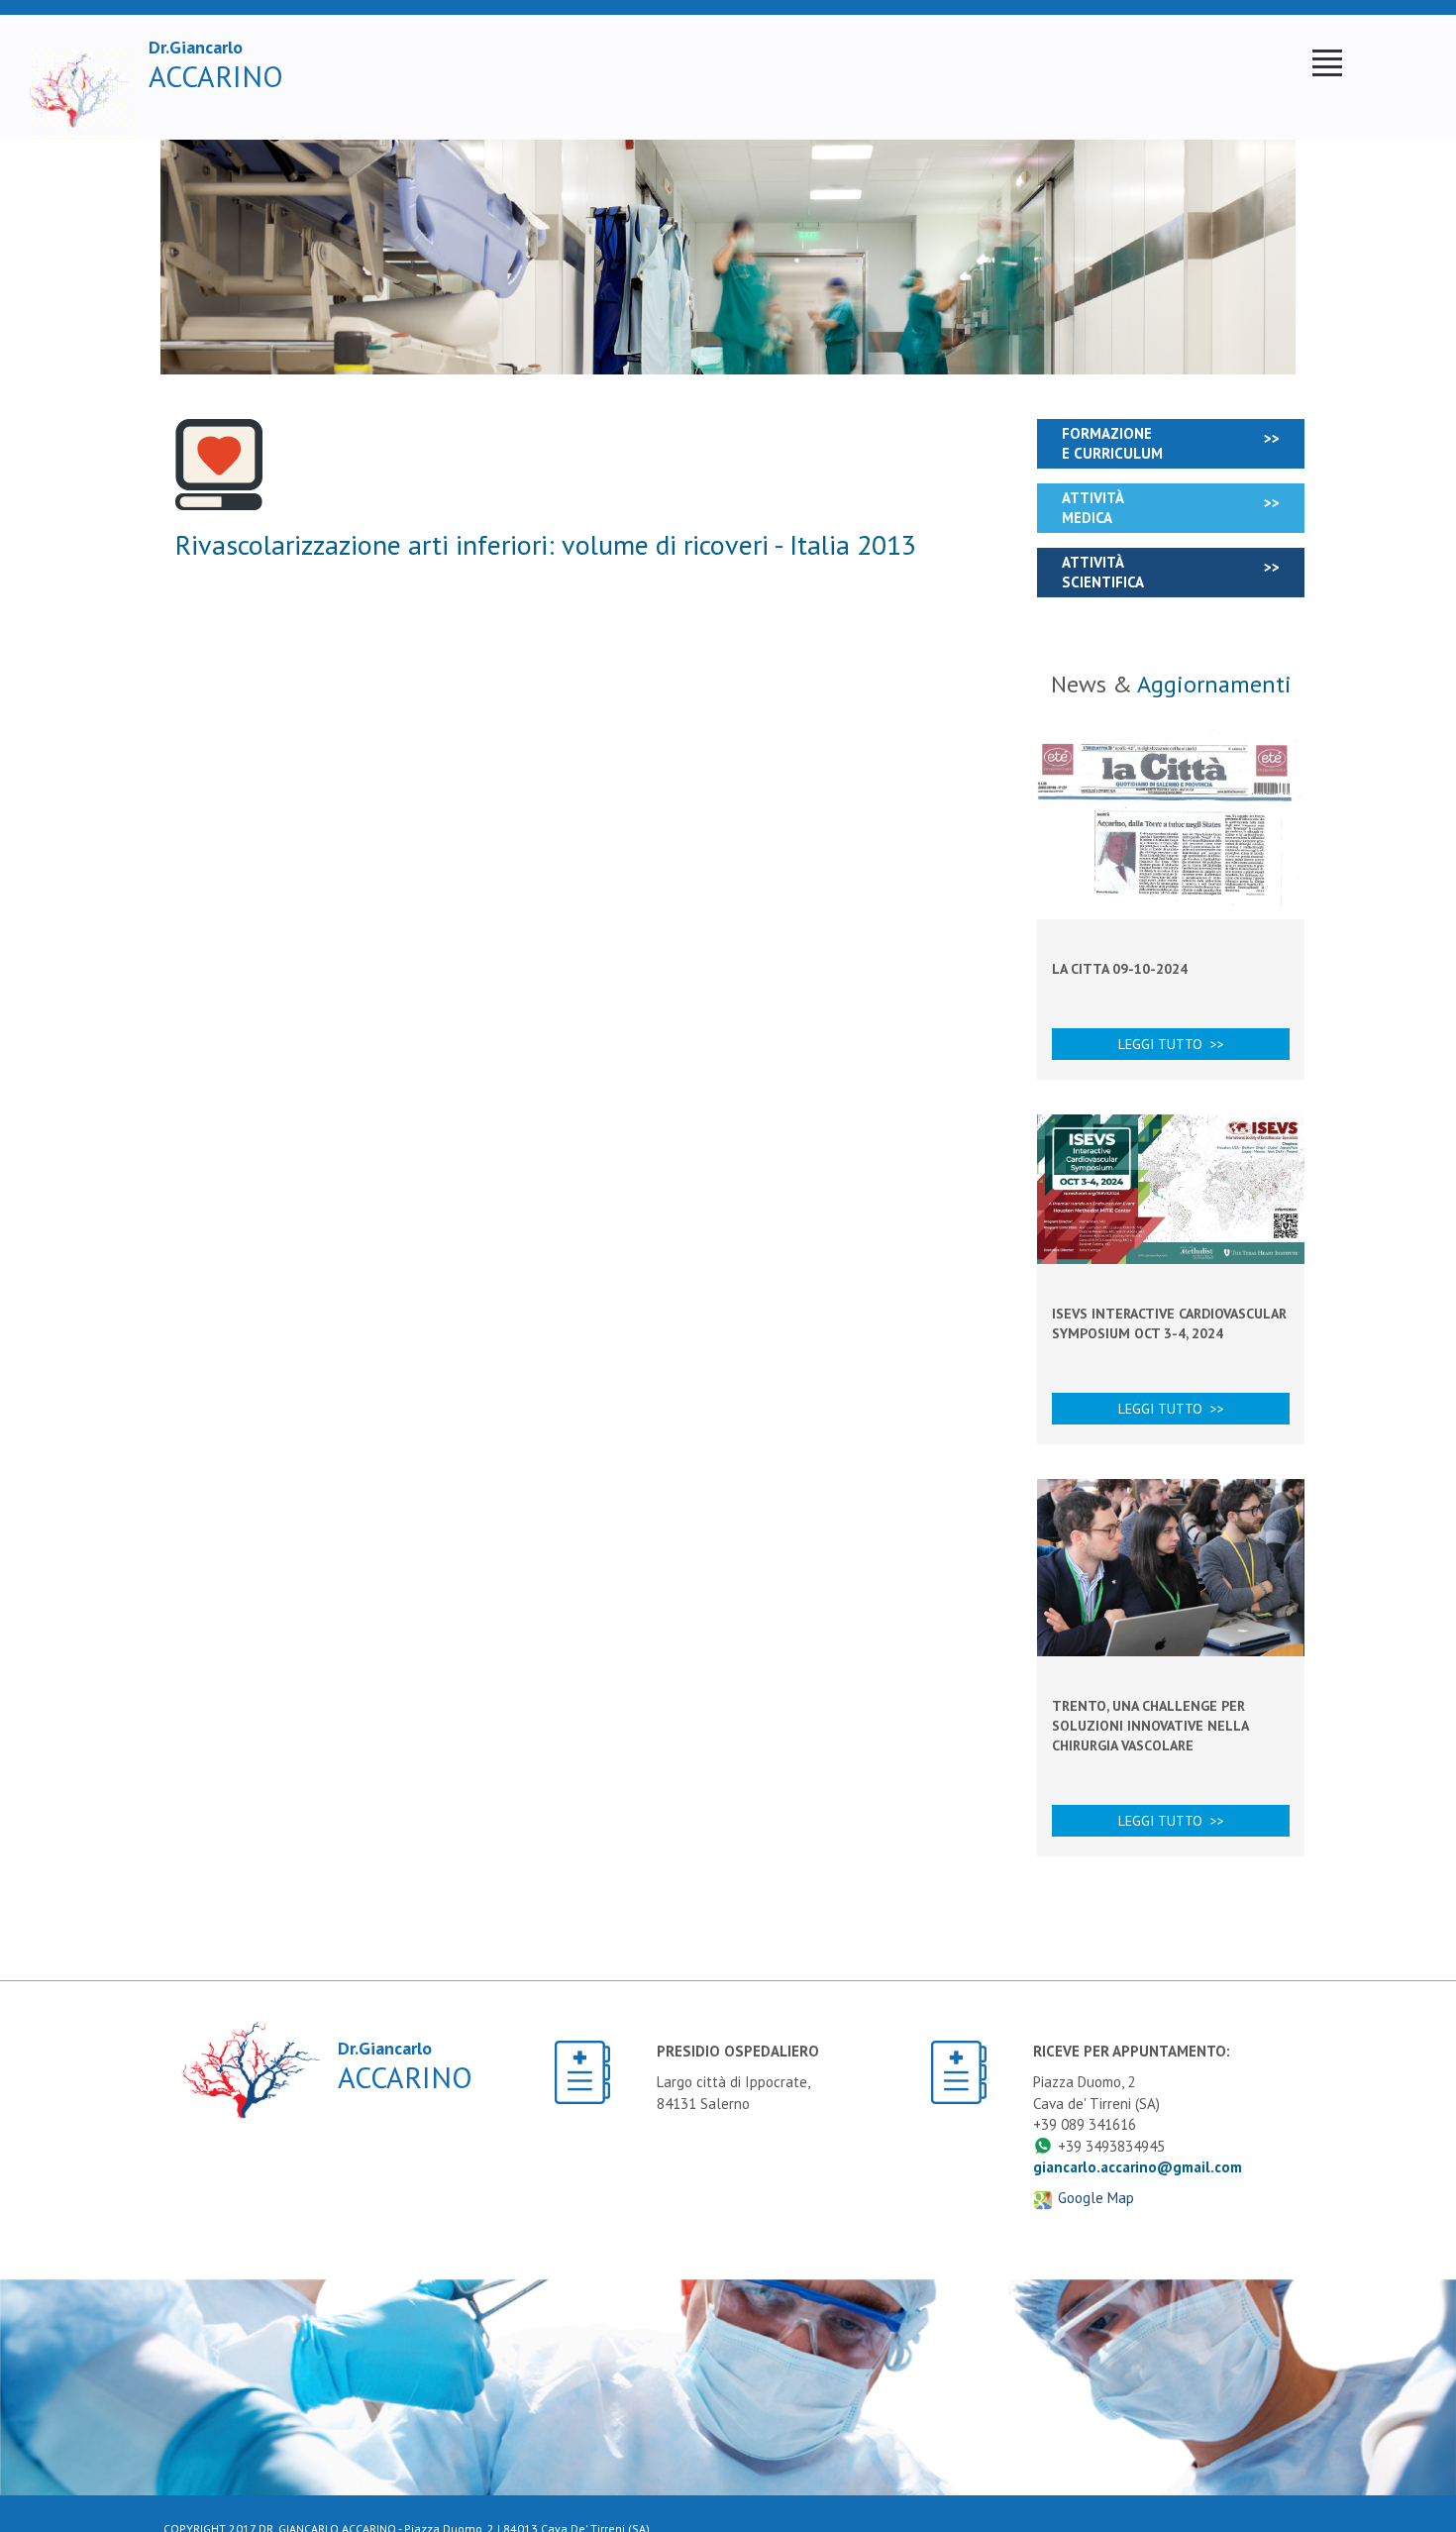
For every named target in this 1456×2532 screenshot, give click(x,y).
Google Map (1096, 2198)
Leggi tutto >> (1171, 1044)
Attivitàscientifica (1103, 572)
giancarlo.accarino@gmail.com (1138, 2167)
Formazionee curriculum (1112, 443)
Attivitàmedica (1093, 508)
